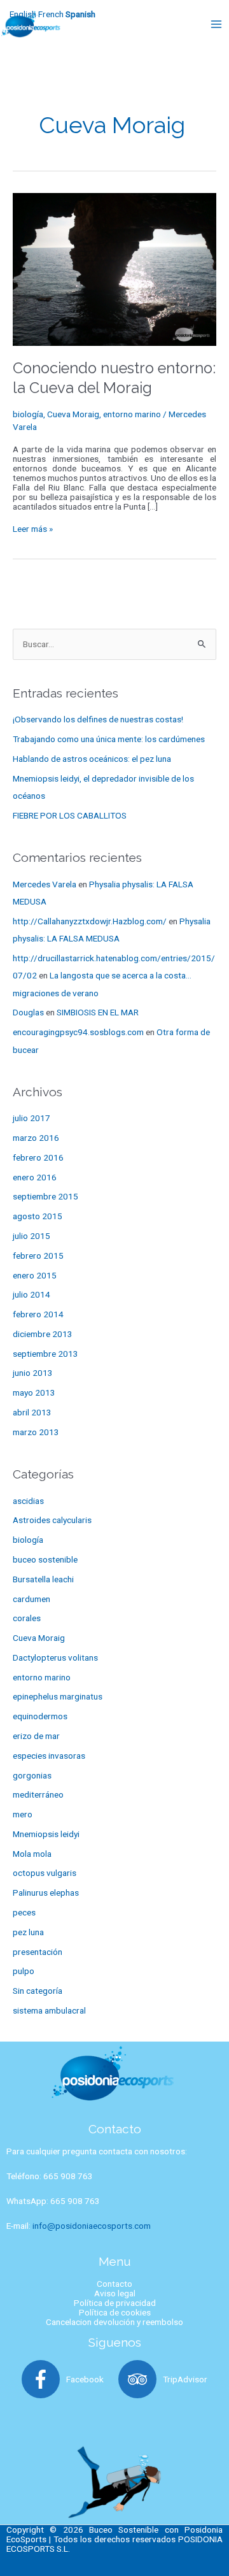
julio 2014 (31, 1294)
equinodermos (40, 1716)
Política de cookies (115, 2312)
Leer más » (33, 529)
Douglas (28, 1012)
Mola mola (32, 1854)
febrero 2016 (38, 1157)
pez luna (28, 1932)
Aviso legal (115, 2293)
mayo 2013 (34, 1392)
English (23, 14)
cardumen (31, 1599)
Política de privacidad (115, 2303)
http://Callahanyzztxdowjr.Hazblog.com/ (90, 921)
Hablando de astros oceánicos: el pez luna (92, 759)
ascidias (28, 1501)
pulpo (24, 1971)
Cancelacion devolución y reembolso (114, 2322)
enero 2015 (35, 1275)
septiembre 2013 (45, 1354)
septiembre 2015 (45, 1196)
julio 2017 (31, 1118)
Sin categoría (38, 1991)
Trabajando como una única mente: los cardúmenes (109, 739)
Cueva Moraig (73, 414)
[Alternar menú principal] (217, 24)
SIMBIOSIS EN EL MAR (98, 1012)
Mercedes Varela (45, 884)
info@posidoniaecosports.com (92, 2226)
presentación (38, 1952)
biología (28, 414)
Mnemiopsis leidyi (46, 1834)
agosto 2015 (38, 1216)
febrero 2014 (38, 1314)
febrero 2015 (38, 1256)
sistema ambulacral (49, 2010)
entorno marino (132, 414)
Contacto (114, 2284)
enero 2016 (35, 1177)
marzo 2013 (36, 1432)
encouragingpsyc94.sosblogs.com (78, 1032)
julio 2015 (31, 1236)
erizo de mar (36, 1736)
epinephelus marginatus (58, 1696)
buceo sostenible (45, 1559)
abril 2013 (32, 1412)
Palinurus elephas (46, 1893)
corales (27, 1618)
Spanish (80, 14)
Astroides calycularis (52, 1520)
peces (24, 1912)
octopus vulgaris (45, 1873)
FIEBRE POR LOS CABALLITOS (70, 815)
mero (23, 1814)
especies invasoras (49, 1756)
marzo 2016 (36, 1138)
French (51, 14)
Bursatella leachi (43, 1579)
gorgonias (32, 1775)
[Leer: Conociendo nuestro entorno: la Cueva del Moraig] (114, 268)
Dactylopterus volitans (55, 1657)
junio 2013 (33, 1373)
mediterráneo (38, 1794)
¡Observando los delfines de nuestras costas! (98, 719)
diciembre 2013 (43, 1334)
